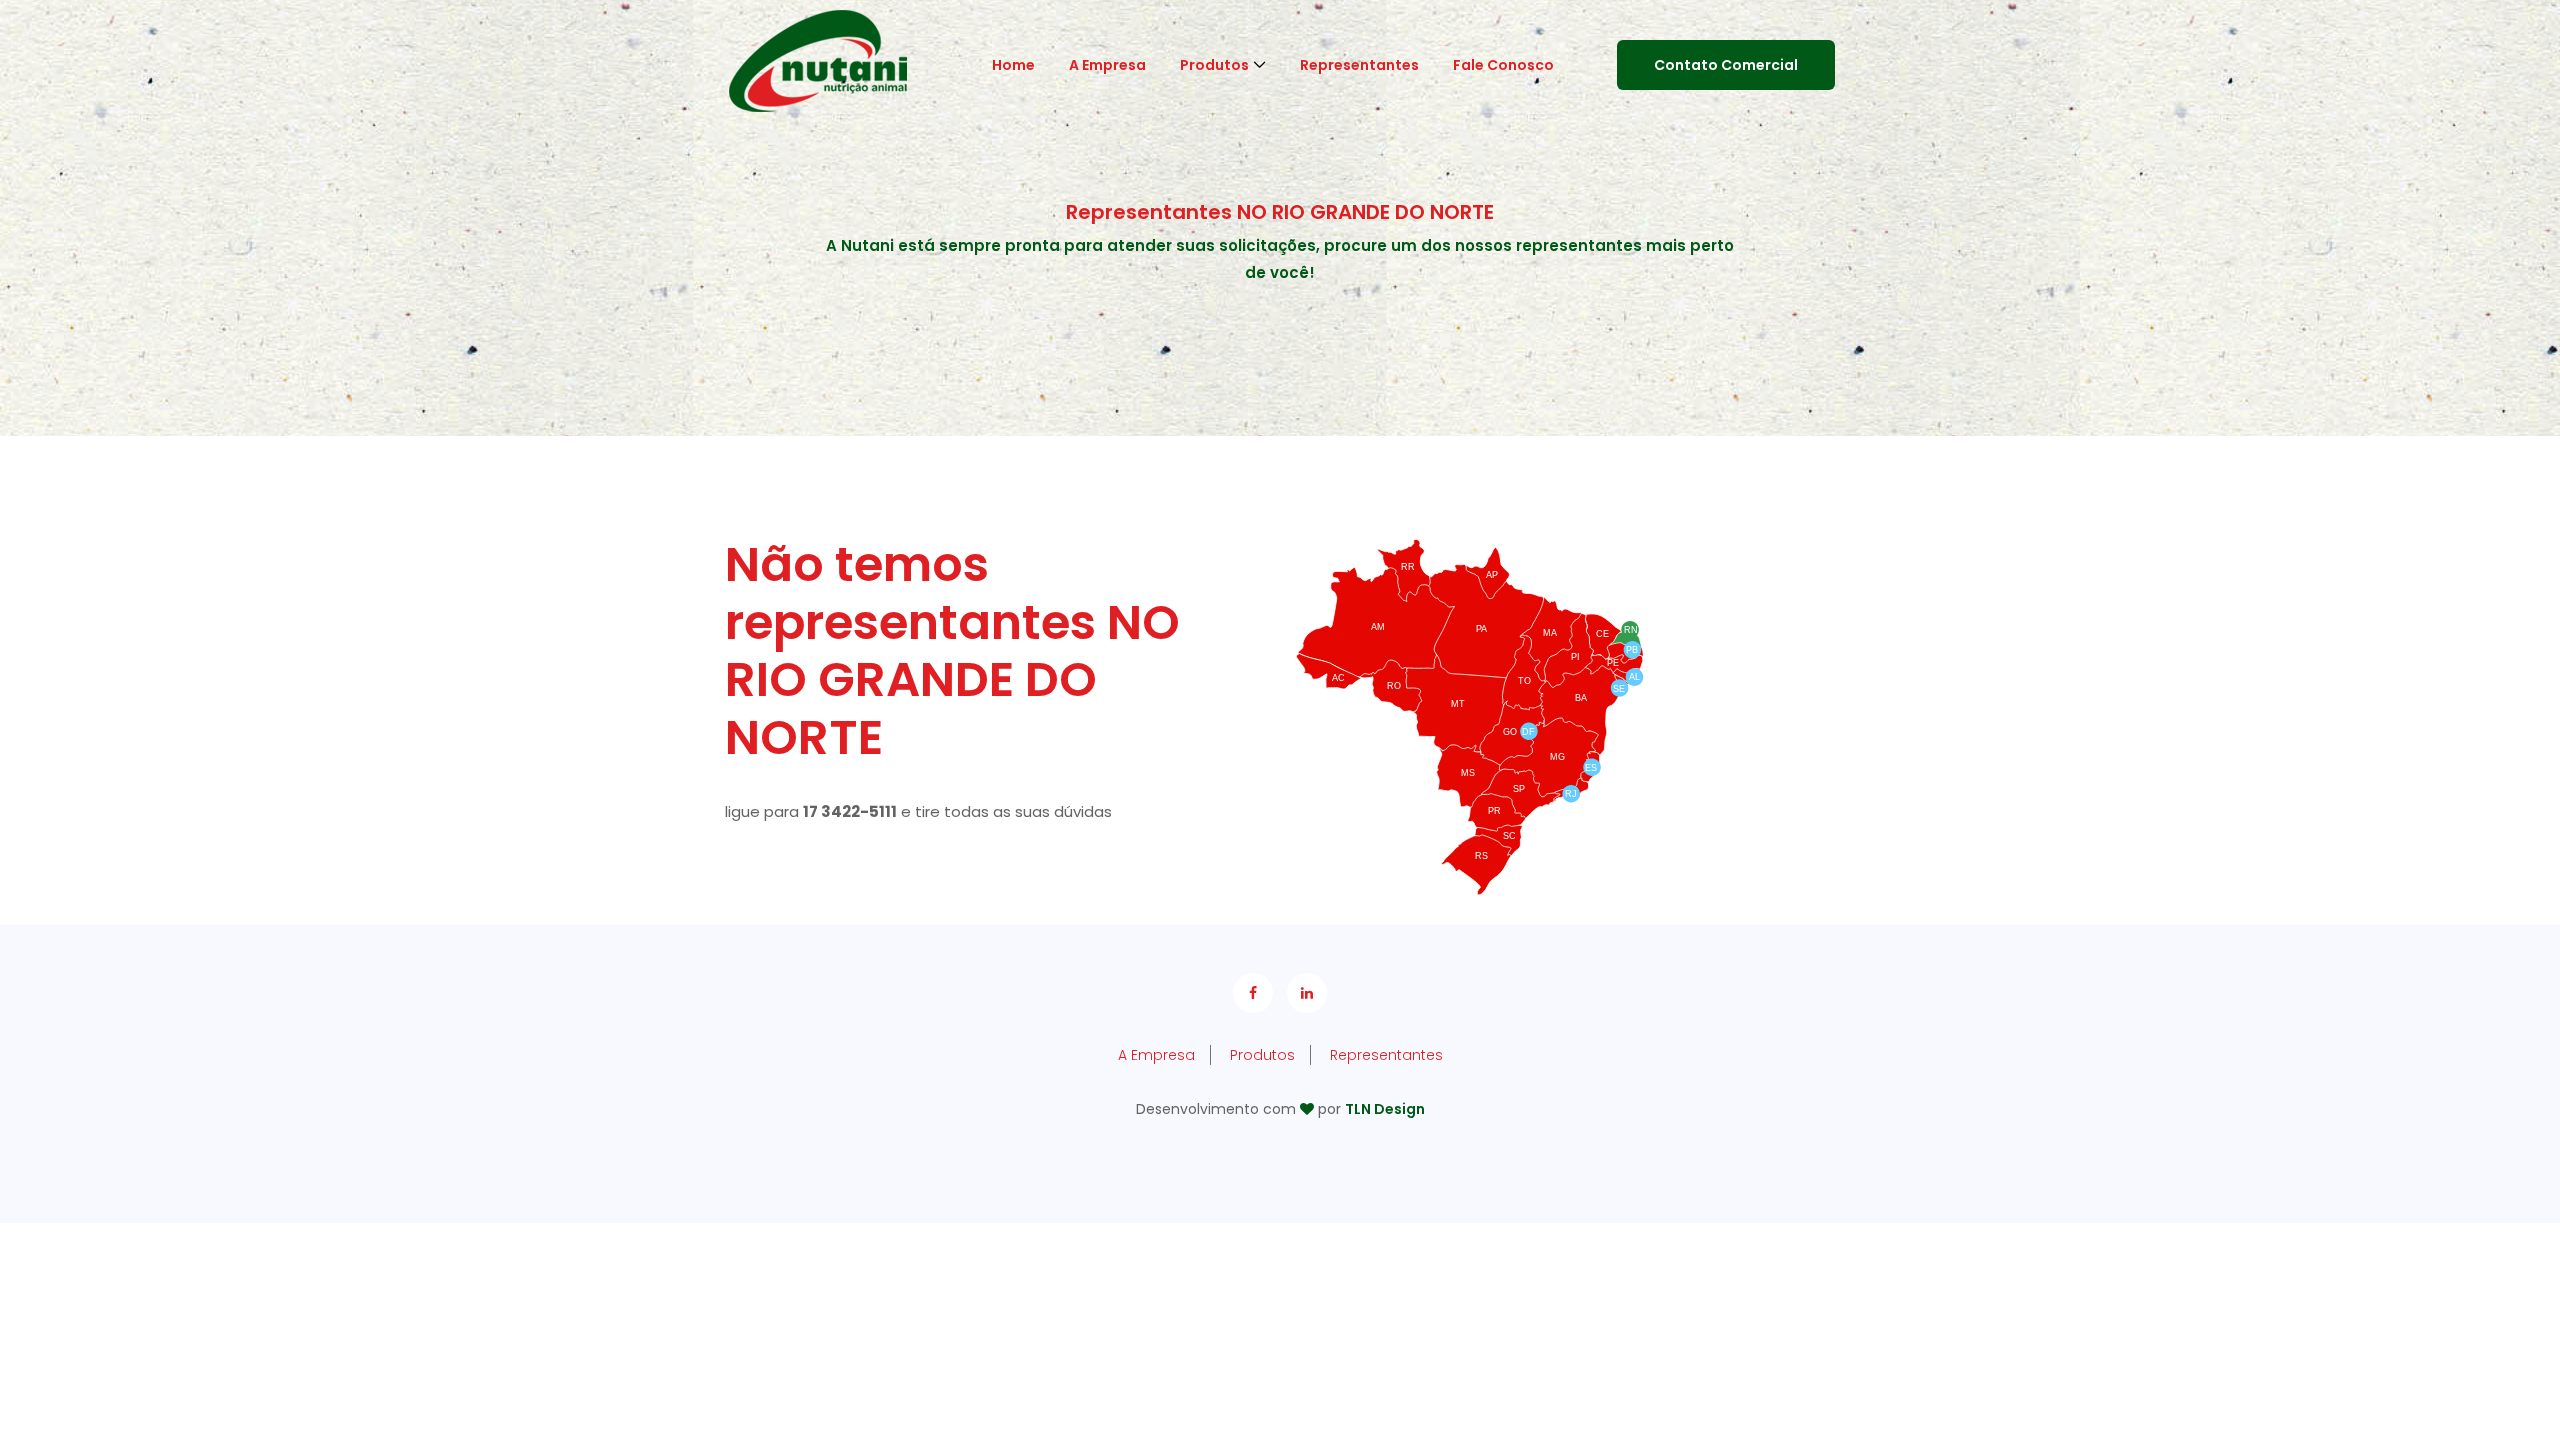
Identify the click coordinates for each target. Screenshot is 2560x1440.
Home (1013, 65)
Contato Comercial (1726, 65)
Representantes (1359, 65)
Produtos (1214, 65)
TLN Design (1385, 1109)
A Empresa (1107, 65)
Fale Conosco (1503, 65)
